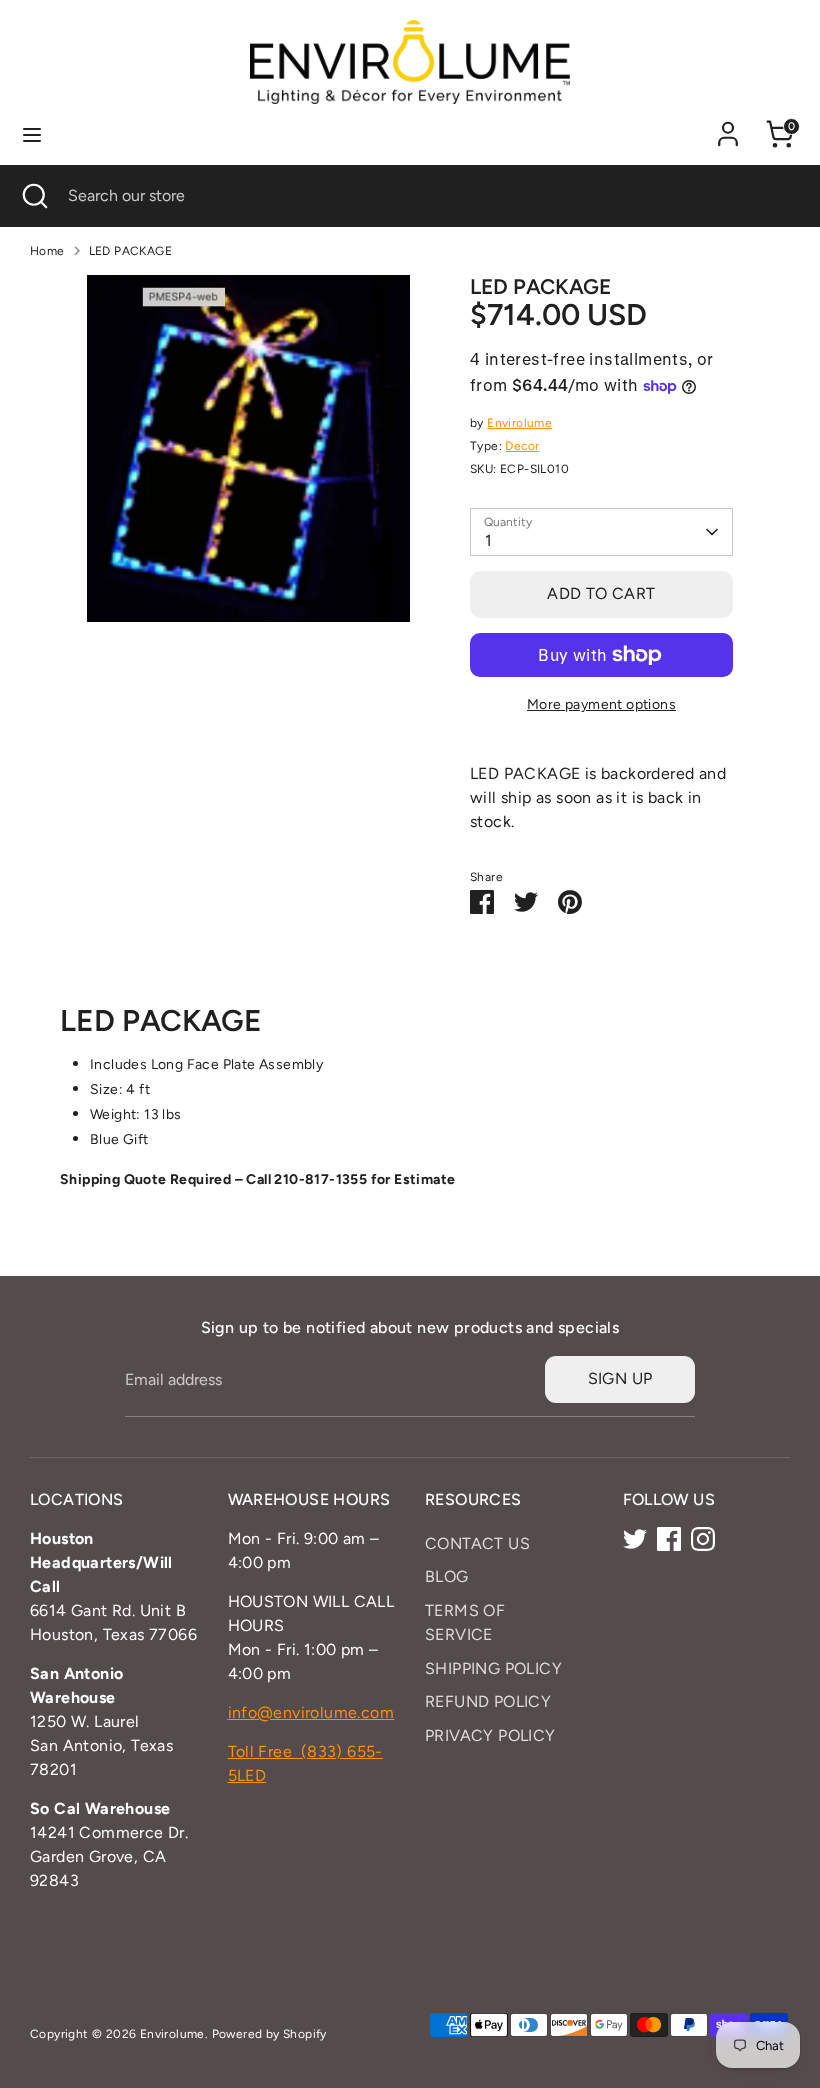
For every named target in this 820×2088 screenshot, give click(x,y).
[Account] (728, 125)
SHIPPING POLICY (493, 1668)
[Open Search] (34, 196)
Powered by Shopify (269, 2034)
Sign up (620, 1378)
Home (47, 251)
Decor (522, 446)
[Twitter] (635, 1539)
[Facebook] (669, 1539)
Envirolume (519, 423)
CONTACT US (477, 1543)
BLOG (447, 1576)
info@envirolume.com (311, 1712)
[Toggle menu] (32, 134)
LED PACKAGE (130, 251)
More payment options (601, 704)
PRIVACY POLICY (490, 1735)
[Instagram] (703, 1539)
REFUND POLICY (488, 1701)
